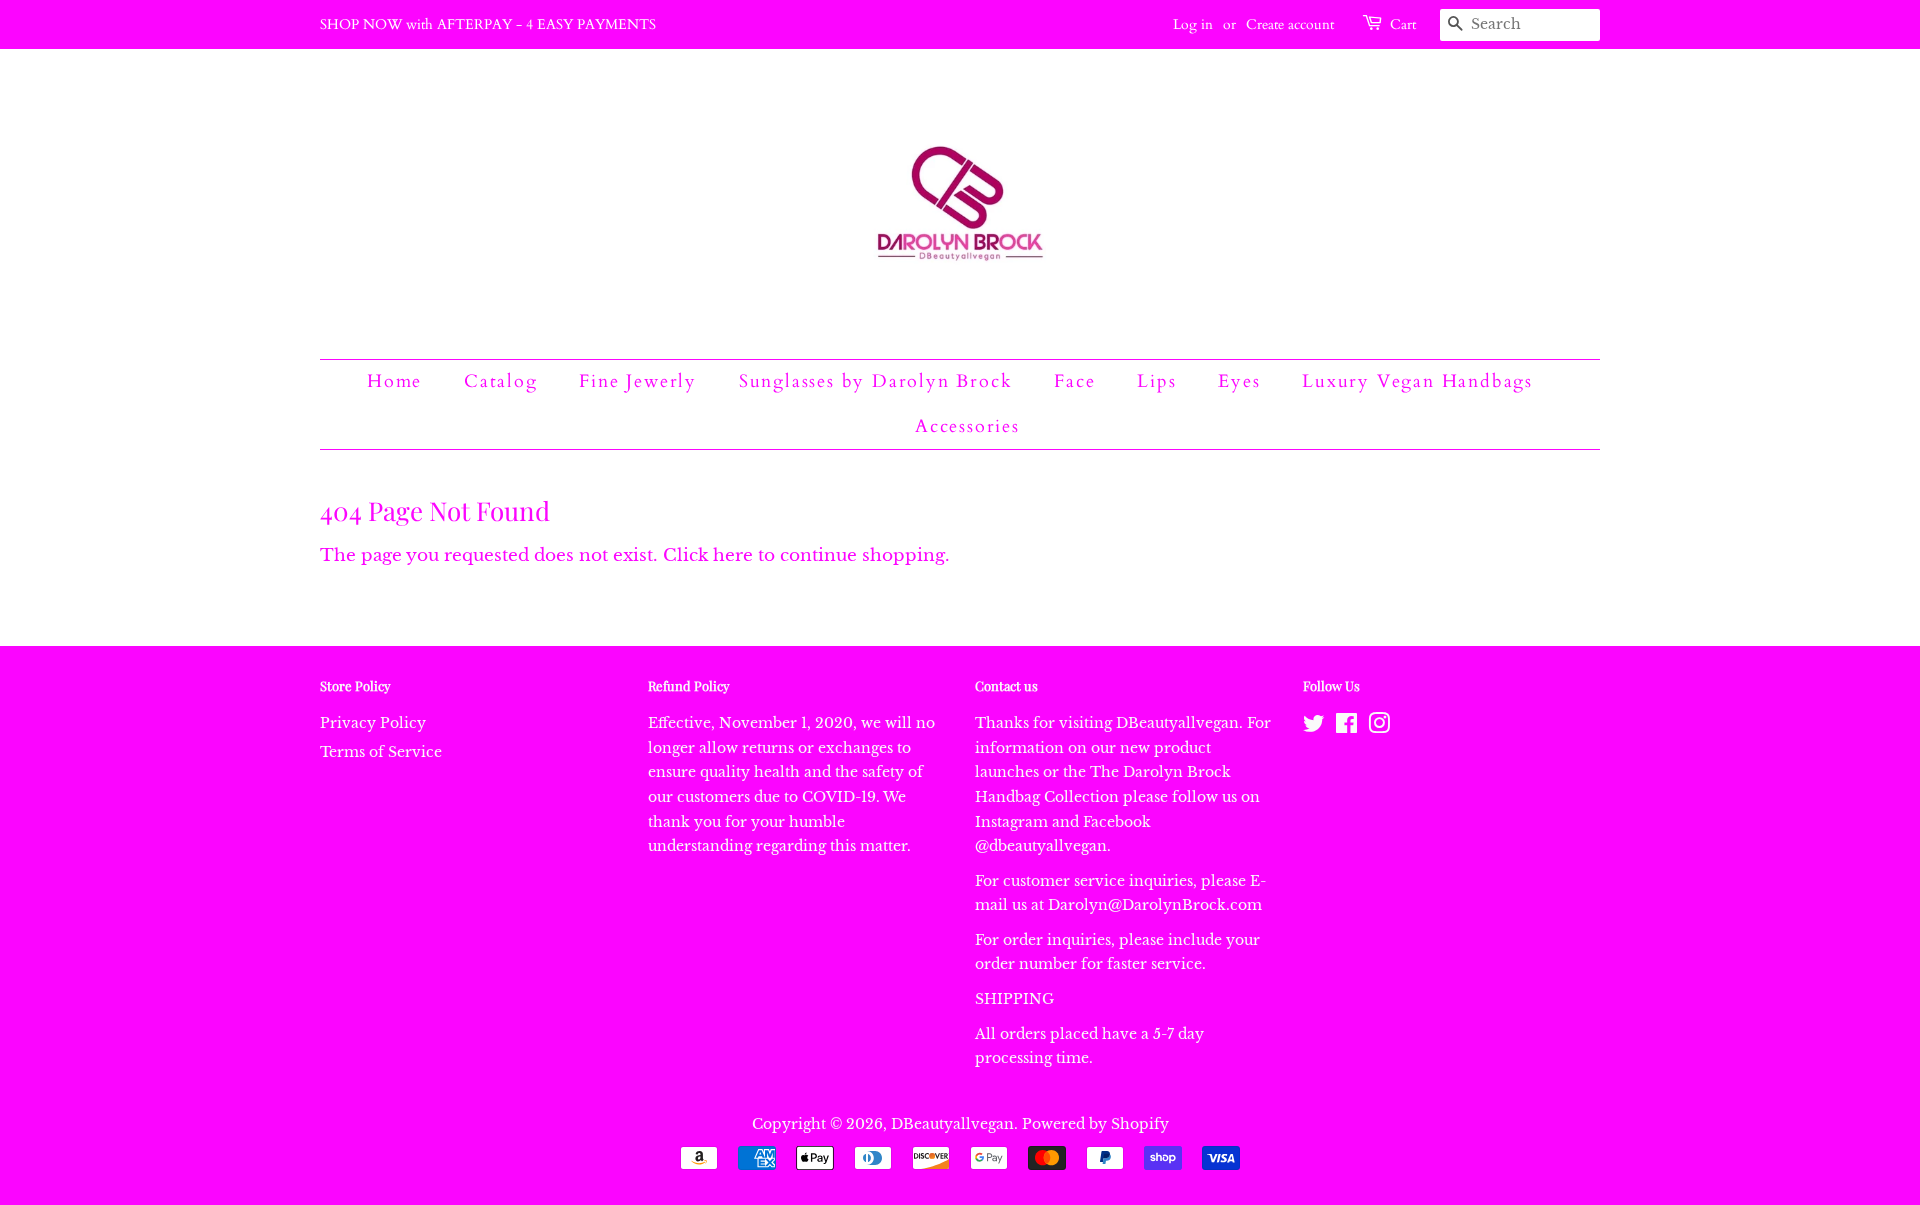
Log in (1193, 24)
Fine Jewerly (638, 381)
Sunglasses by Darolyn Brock (876, 381)
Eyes (1239, 381)
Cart (1403, 24)
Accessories (967, 426)
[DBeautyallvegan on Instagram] (1379, 727)
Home (394, 381)
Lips (1156, 381)
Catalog (501, 381)
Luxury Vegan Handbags (1417, 381)
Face (1074, 381)
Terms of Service (381, 752)
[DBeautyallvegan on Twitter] (1314, 727)
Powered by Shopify (1095, 1124)
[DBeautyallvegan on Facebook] (1346, 727)
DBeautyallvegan (952, 1124)
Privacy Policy (373, 723)
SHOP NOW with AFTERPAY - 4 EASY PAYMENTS (488, 24)
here (733, 555)
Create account (1290, 24)
